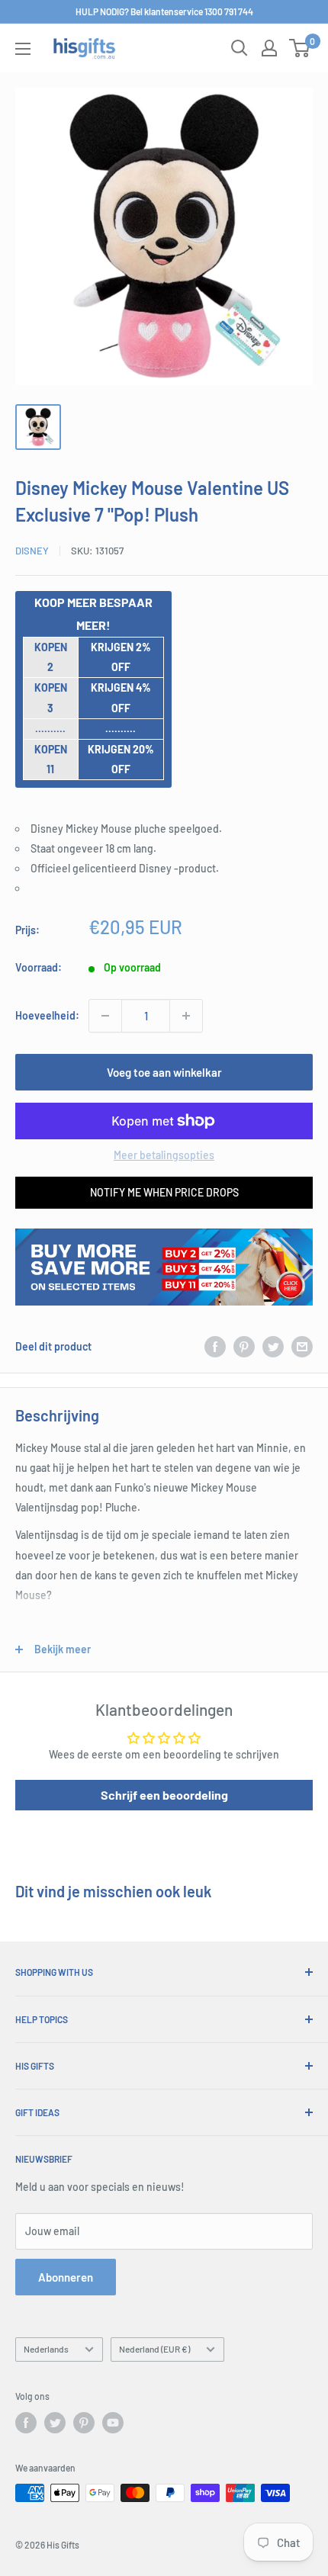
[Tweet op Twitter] (273, 1347)
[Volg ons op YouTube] (113, 2423)
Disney (32, 551)
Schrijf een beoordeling (164, 1795)
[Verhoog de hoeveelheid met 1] (186, 1016)
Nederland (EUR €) (154, 2349)
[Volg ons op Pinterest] (84, 2423)
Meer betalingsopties (164, 1155)
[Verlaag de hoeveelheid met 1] (105, 1016)
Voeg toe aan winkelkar (164, 1072)
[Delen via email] (302, 1347)
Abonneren (66, 2277)
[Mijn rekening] (269, 48)
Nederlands (46, 2349)
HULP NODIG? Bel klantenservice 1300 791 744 (164, 11)
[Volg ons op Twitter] (55, 2423)
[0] (300, 48)
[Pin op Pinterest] (244, 1347)
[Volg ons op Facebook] (26, 2423)
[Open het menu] (23, 49)
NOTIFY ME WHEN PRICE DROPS (164, 1192)
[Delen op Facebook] (215, 1347)
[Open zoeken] (240, 48)
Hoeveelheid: (47, 1015)
